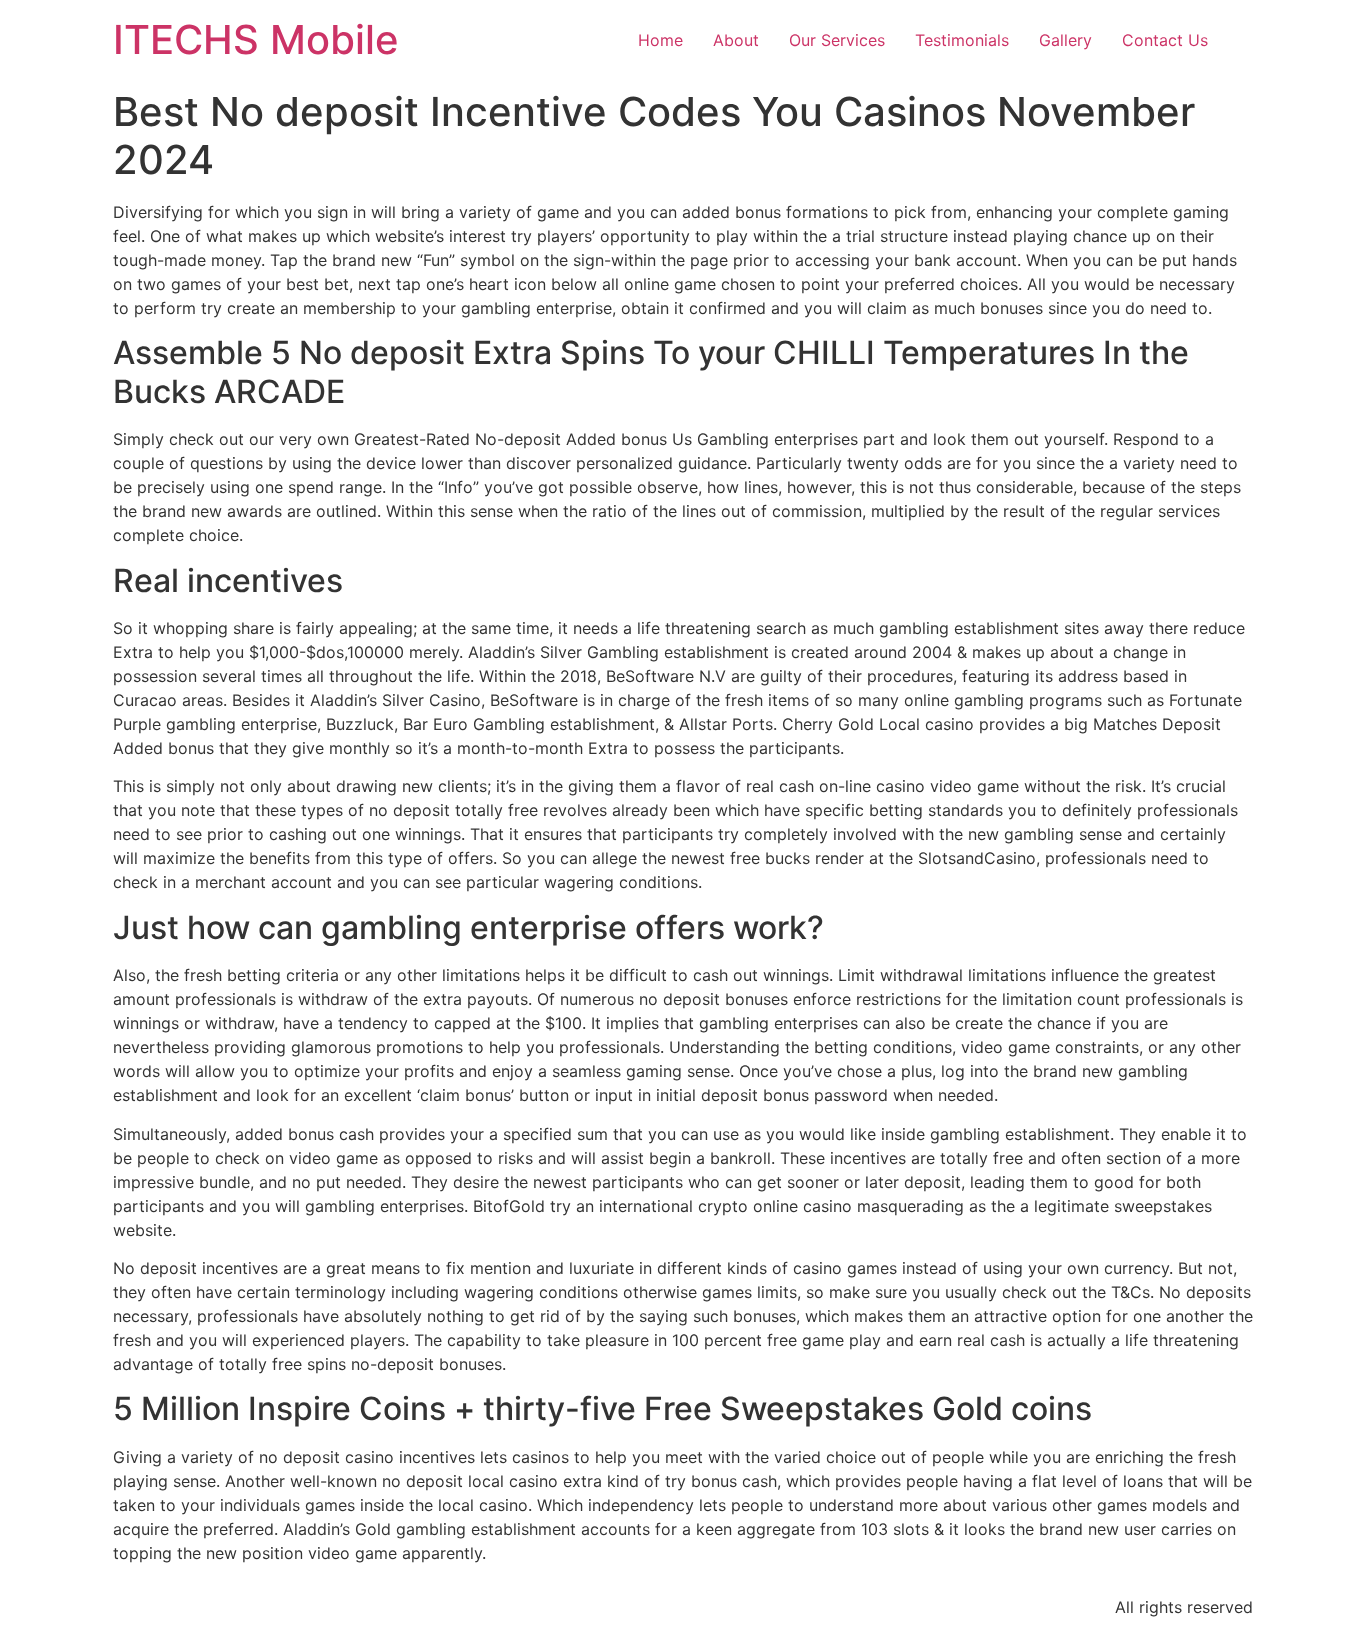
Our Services (837, 40)
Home (660, 40)
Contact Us (1165, 40)
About (736, 40)
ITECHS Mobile (256, 39)
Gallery (1065, 40)
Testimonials (962, 40)
